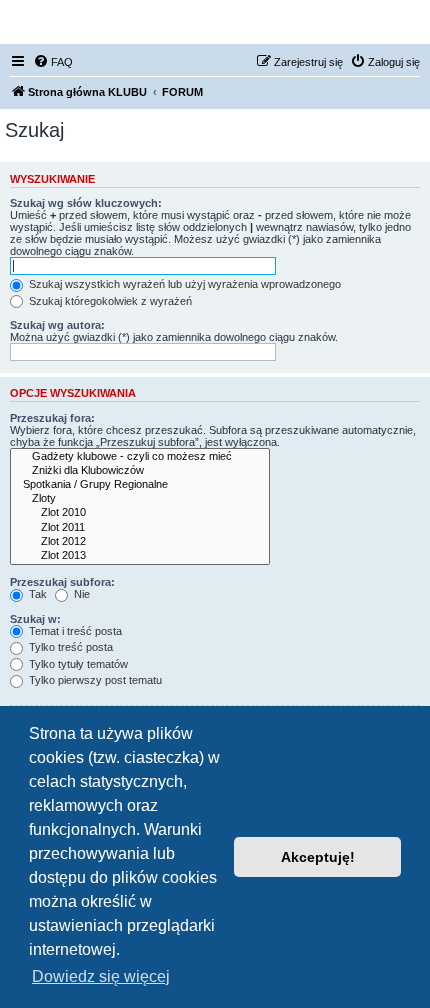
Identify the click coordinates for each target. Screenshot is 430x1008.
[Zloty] (140, 499)
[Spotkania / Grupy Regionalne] (140, 485)
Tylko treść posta (69, 647)
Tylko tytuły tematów (77, 664)
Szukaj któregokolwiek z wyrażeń (109, 301)
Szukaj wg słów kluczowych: (86, 203)
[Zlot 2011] (140, 528)
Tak (36, 594)
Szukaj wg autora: (57, 325)
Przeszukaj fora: (52, 418)
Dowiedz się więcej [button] (101, 976)
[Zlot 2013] (140, 556)
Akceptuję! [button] (318, 857)
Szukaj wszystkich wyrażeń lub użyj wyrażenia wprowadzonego (183, 284)
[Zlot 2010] (140, 513)
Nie (80, 594)
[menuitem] (53, 62)
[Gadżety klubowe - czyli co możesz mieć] (140, 457)
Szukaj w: (35, 619)
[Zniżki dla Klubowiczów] (140, 471)
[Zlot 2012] (140, 542)
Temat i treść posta (74, 631)
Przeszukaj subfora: (62, 582)
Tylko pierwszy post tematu (94, 680)
